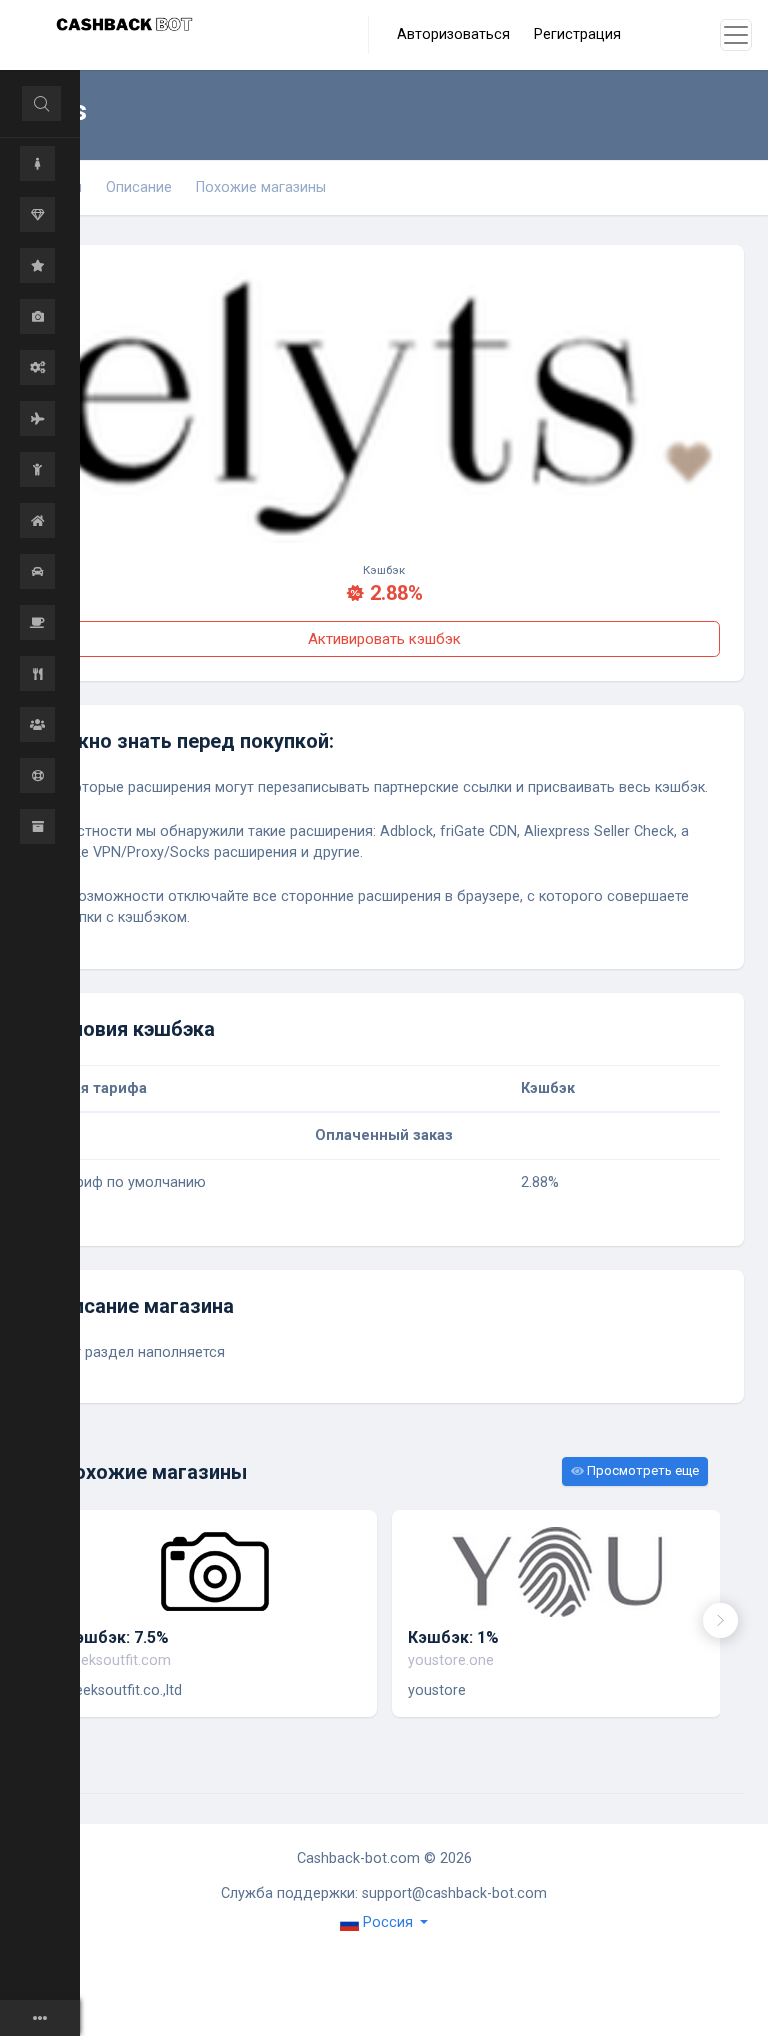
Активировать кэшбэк (384, 639)
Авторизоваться (453, 34)
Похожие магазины (261, 187)
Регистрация (577, 34)
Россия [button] (388, 1922)
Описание (139, 187)
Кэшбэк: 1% (453, 1637)
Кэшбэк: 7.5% (117, 1637)
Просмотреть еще (641, 1470)
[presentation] (720, 1620)
